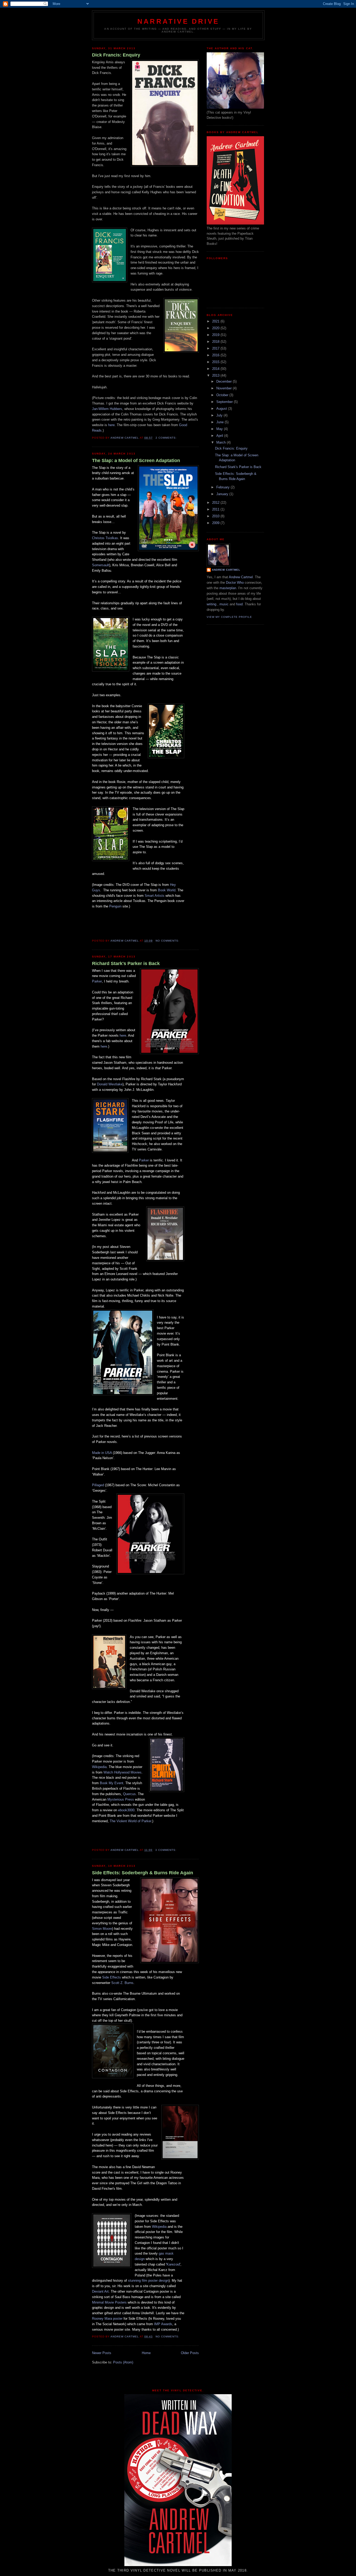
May (220, 429)
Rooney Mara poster (107, 2319)
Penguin (115, 906)
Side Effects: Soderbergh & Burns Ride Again (143, 1873)
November (225, 388)
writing (211, 604)
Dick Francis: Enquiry (116, 55)
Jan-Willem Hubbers (107, 409)
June (220, 422)
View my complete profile (229, 617)
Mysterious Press (121, 1799)
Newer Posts (102, 2353)
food (239, 604)
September (225, 402)
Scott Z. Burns (122, 1983)
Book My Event (111, 1783)
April (220, 436)
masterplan (228, 588)
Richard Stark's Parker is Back (126, 963)
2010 (216, 516)
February (223, 487)
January (223, 494)
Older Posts (190, 2353)
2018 (216, 342)
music (224, 604)
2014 (216, 369)
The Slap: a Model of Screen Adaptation (136, 461)
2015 (216, 362)
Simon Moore (102, 1929)
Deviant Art (100, 2291)
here (111, 425)
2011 (216, 509)
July (220, 415)
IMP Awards (163, 2324)
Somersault (101, 565)
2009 (216, 523)
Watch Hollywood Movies (122, 1772)
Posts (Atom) (123, 2362)
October (223, 395)
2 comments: (167, 438)
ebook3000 (126, 1810)
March (222, 442)
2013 (216, 375)
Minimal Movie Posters (109, 2302)
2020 (216, 328)
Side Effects (112, 1977)
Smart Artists (155, 896)
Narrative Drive (178, 21)
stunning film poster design (148, 2281)
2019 (216, 335)
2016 (216, 355)
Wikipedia (99, 1767)
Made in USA (102, 1453)
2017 (216, 348)
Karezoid (173, 2264)
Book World (167, 890)
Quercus (129, 1794)
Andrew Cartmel (226, 570)
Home (146, 2353)
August (222, 409)
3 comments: (166, 1850)
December (225, 381)
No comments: (168, 941)
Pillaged (98, 1485)
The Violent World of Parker (130, 1821)
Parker (97, 981)
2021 (216, 321)
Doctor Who (235, 583)
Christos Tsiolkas (105, 538)
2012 (216, 503)
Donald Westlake (110, 1084)
